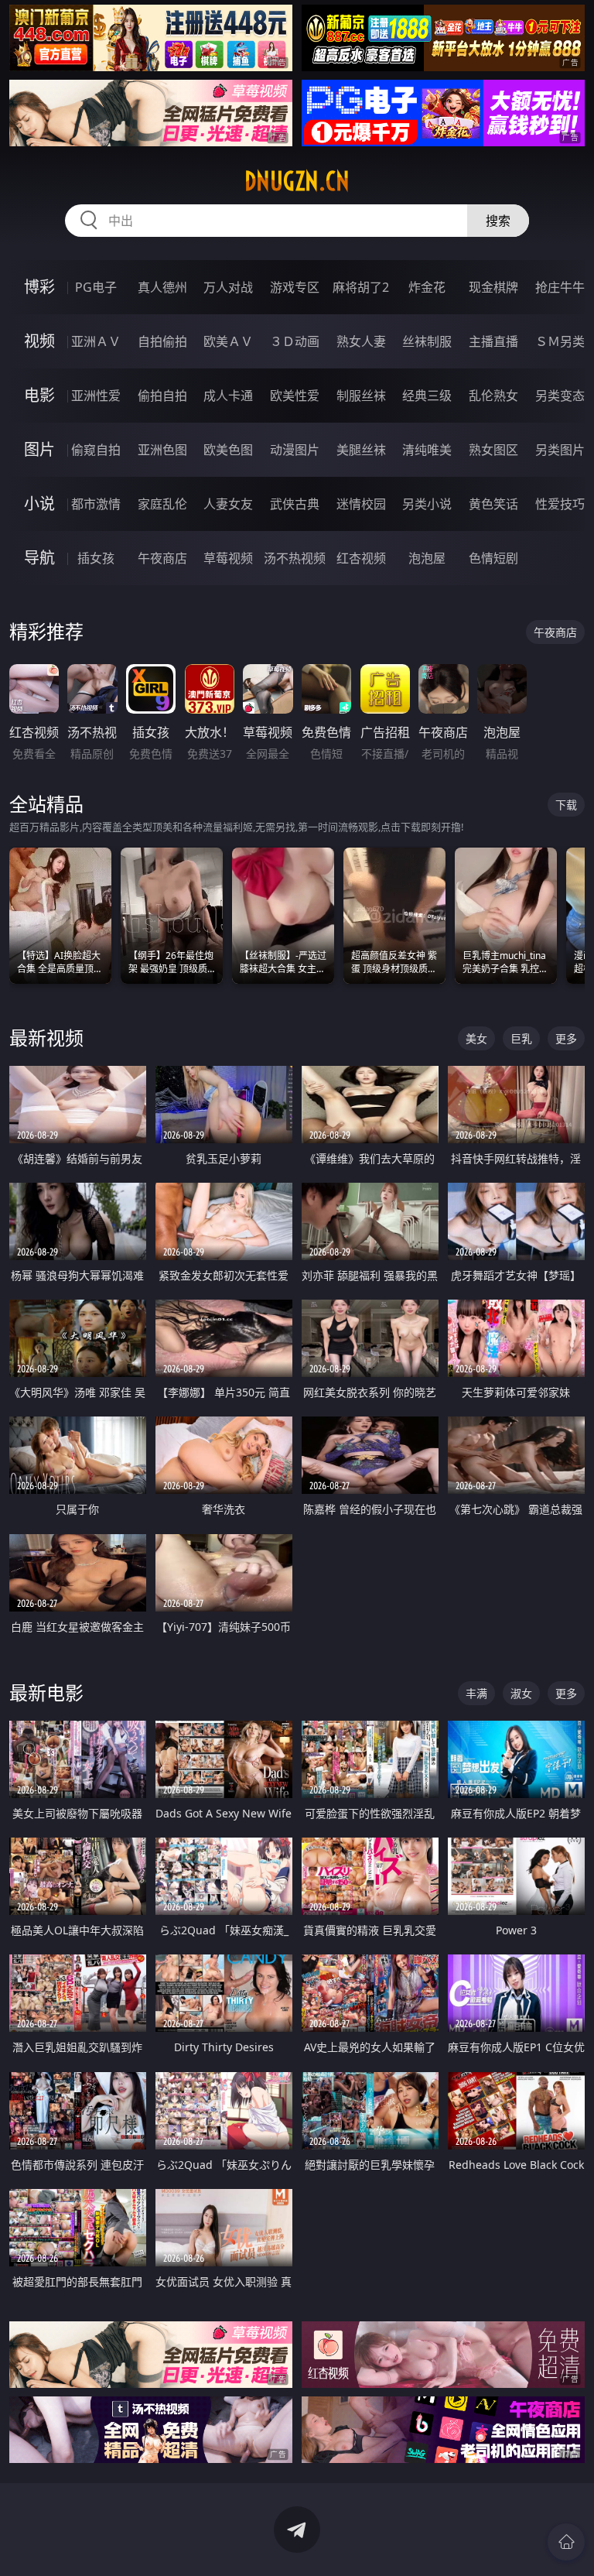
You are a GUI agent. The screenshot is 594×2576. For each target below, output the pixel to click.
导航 (39, 558)
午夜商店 (162, 558)
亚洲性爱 (96, 396)
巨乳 (521, 1038)
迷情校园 (361, 504)
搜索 (498, 221)
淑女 (521, 1693)
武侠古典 (295, 504)
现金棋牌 (493, 287)
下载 (566, 805)
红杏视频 (361, 558)
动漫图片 (295, 450)
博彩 (39, 287)
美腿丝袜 (361, 450)
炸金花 (427, 287)
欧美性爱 (295, 396)
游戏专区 (295, 287)
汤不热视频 (295, 558)
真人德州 (162, 287)
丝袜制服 (427, 341)
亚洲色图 (162, 450)
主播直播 (493, 341)
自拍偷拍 (162, 341)
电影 (39, 395)
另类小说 (427, 504)
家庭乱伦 (162, 504)
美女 (476, 1038)
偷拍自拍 (162, 396)
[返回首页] (566, 2542)
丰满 (476, 1693)
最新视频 (46, 1038)
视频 (39, 341)
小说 (39, 504)
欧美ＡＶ (228, 341)
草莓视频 (228, 558)
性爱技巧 (560, 504)
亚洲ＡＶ (96, 341)
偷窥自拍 (96, 450)
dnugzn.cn (297, 181)
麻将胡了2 (361, 287)
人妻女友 (228, 504)
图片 (39, 449)
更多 (566, 1038)
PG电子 (96, 287)
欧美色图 (228, 450)
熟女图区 (493, 450)
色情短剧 (493, 558)
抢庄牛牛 (560, 287)
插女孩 (96, 558)
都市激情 (96, 504)
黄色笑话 (493, 504)
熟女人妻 (361, 341)
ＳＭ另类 (560, 341)
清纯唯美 (427, 450)
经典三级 (427, 396)
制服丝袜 (361, 396)
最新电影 (46, 1692)
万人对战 (228, 287)
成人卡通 (228, 396)
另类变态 (560, 396)
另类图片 (560, 450)
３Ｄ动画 (295, 341)
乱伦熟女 (493, 396)
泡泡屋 (427, 558)
